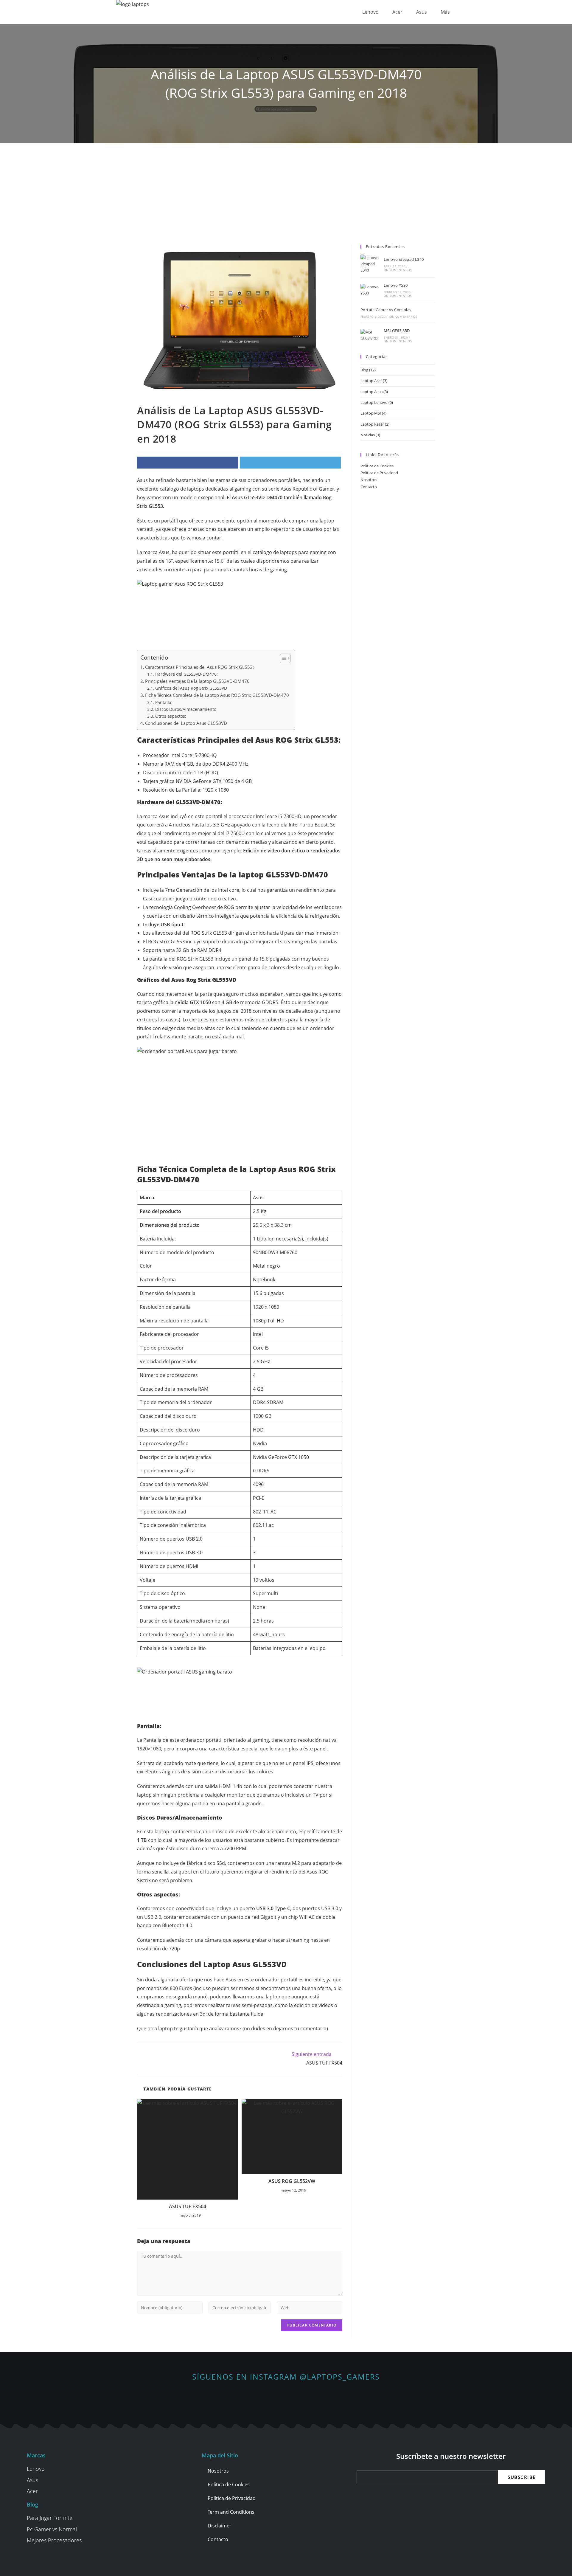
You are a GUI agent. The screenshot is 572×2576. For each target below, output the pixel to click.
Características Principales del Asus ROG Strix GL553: (199, 667)
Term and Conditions (231, 2512)
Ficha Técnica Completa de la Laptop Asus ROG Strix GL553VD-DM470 (217, 695)
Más (445, 12)
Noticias (368, 435)
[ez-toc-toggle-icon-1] (282, 658)
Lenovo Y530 (396, 285)
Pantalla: (164, 702)
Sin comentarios (398, 270)
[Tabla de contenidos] (285, 658)
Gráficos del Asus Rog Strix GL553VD (191, 688)
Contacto (369, 487)
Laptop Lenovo (374, 402)
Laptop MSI (371, 413)
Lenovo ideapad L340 (404, 259)
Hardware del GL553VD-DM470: (186, 674)
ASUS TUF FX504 (188, 2206)
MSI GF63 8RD (397, 331)
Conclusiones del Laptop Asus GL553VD (186, 723)
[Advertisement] (286, 188)
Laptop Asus (372, 392)
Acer (397, 12)
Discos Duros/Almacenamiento (186, 709)
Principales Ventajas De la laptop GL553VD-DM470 (197, 681)
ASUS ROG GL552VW (292, 2181)
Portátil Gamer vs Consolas (386, 310)
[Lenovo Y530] (371, 290)
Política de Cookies (377, 466)
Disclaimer (220, 2526)
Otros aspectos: (171, 716)
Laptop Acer (371, 381)
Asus (422, 12)
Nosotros (369, 480)
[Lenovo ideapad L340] (371, 264)
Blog (364, 370)
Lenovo (370, 12)
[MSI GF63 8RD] (371, 335)
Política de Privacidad (379, 473)
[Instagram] (286, 2398)
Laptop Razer (372, 424)
